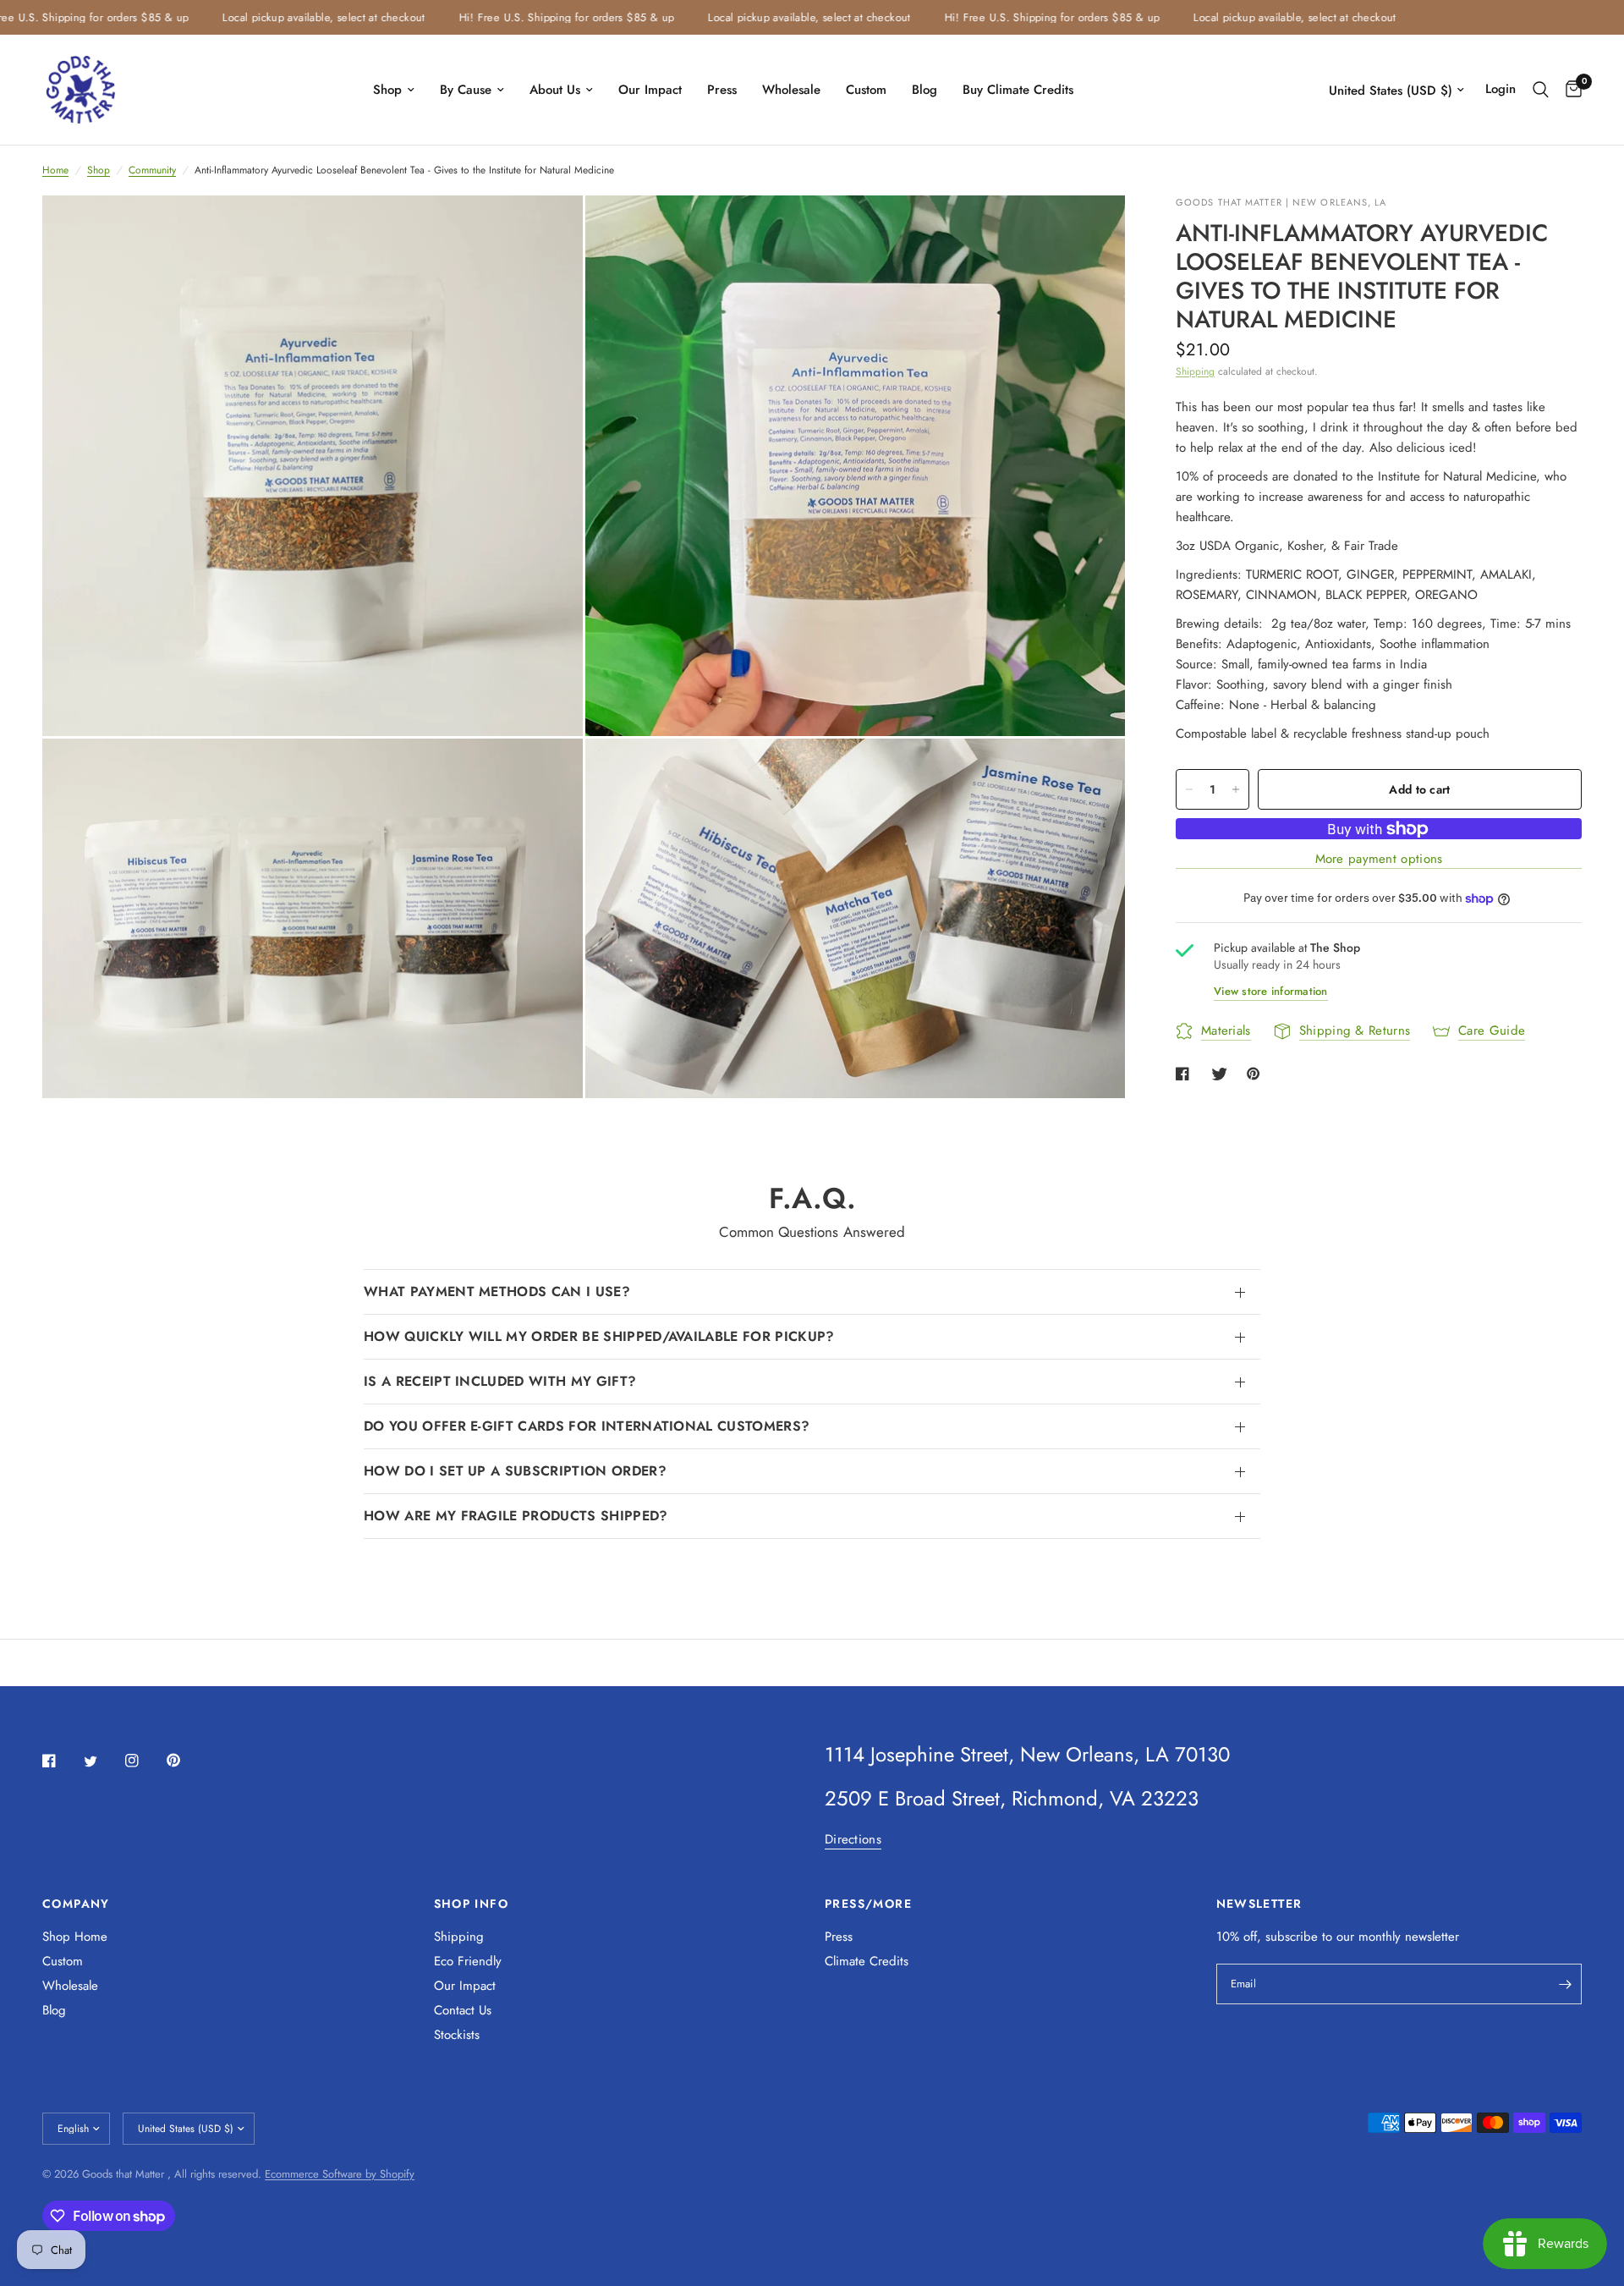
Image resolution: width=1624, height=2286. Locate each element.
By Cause (466, 90)
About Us (555, 90)
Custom (866, 90)
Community (152, 170)
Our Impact (650, 90)
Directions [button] (853, 1840)
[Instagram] (144, 1761)
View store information (1271, 991)
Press (722, 90)
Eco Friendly (468, 1961)
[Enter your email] (1565, 1984)
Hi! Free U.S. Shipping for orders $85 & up (524, 17)
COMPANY (76, 1904)
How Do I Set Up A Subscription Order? (515, 1471)
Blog (924, 90)
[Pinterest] (185, 1760)
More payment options (1379, 860)
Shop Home (75, 1937)
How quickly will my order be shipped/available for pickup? (599, 1336)
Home (55, 170)
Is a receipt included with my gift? (500, 1381)
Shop (387, 90)
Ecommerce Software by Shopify (340, 2174)
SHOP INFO (472, 1904)
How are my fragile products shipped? (516, 1516)
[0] (1569, 90)
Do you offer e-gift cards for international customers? (587, 1426)
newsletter (1432, 1937)
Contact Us (463, 2010)
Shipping (1195, 371)
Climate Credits (867, 1961)
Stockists (457, 2035)
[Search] (1541, 90)
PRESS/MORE (868, 1904)
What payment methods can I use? (497, 1291)
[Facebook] (61, 1761)
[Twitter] (102, 1761)
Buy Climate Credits (1018, 90)
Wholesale (791, 90)
